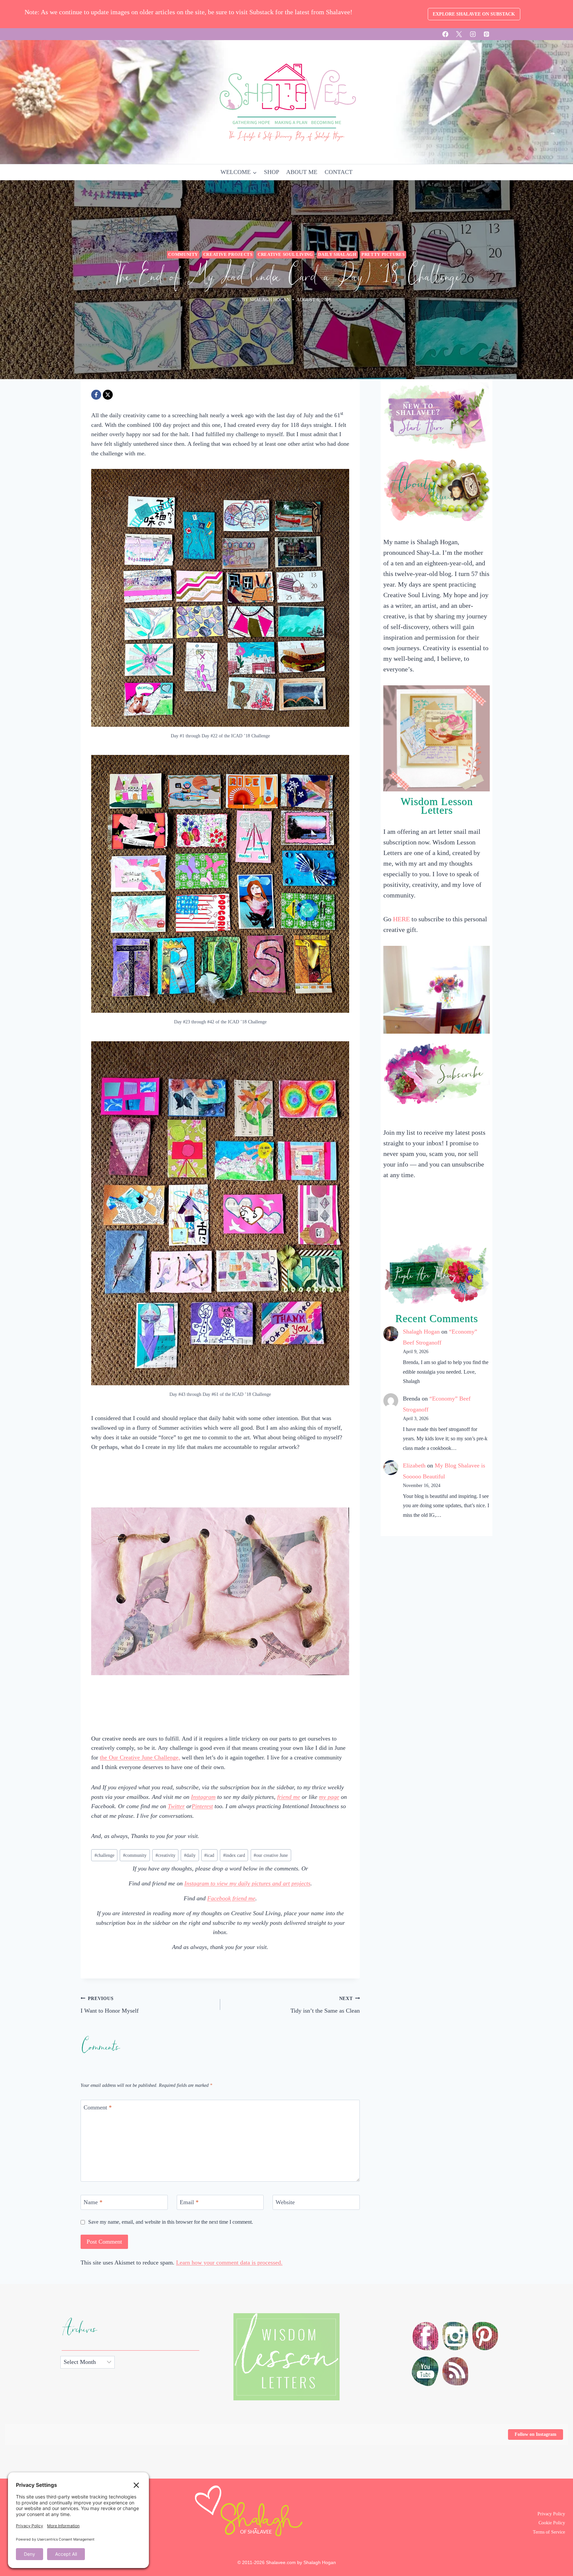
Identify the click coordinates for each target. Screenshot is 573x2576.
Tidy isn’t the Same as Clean (325, 2005)
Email (189, 2202)
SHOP (272, 172)
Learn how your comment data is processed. (229, 2262)
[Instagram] (473, 34)
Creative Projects (228, 255)
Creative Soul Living (285, 255)
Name (93, 2202)
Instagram (203, 1797)
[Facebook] (445, 34)
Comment (98, 2107)
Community (183, 255)
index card (234, 1855)
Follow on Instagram (536, 2434)
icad (209, 1855)
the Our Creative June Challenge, (140, 1757)
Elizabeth (414, 1465)
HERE (401, 919)
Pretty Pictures (383, 255)
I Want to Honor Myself (110, 2005)
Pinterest (202, 1806)
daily (190, 1855)
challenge (104, 1855)
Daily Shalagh (337, 255)
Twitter (176, 1806)
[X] (459, 34)
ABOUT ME (302, 172)
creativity (165, 1855)
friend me (289, 1797)
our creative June (271, 1855)
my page (329, 1797)
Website (285, 2202)
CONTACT (339, 172)
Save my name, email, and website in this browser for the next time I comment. (171, 2222)
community (135, 1855)
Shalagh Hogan (421, 1332)
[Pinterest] (486, 34)
